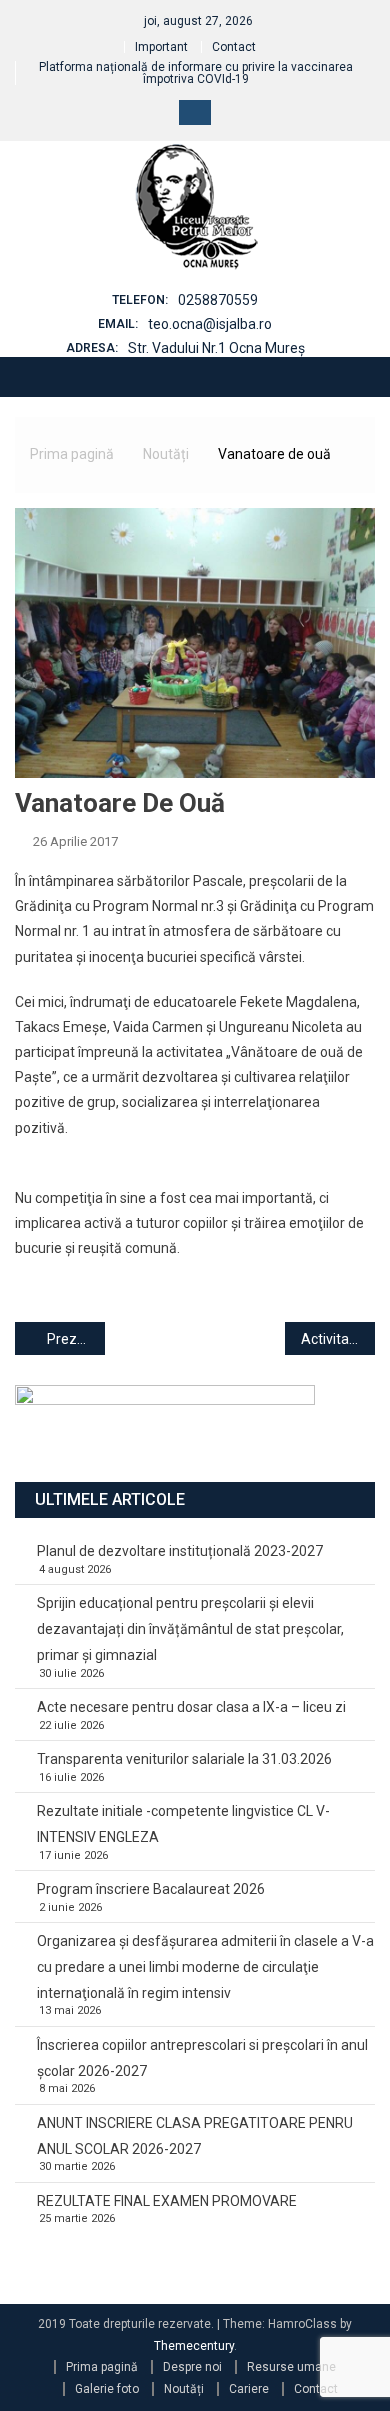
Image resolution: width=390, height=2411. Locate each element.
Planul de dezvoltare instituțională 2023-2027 (180, 1551)
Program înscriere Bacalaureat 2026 (151, 1889)
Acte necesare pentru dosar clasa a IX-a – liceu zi (191, 1707)
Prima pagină (102, 2367)
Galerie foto (107, 2389)
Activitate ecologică (338, 1339)
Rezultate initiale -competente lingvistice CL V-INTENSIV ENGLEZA (183, 1824)
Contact (234, 47)
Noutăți (184, 2389)
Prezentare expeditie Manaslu (76, 1339)
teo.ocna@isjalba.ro (210, 324)
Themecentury (194, 2346)
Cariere (249, 2389)
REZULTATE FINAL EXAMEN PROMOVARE (167, 2201)
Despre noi (192, 2367)
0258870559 (218, 300)
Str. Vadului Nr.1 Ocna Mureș (216, 348)
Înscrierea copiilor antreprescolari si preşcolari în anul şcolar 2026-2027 (202, 2058)
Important (161, 47)
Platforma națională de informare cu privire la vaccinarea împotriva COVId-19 (196, 73)
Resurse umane (291, 2367)
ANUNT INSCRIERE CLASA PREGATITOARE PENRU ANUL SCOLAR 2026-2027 (195, 2136)
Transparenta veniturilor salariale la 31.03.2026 (184, 1759)
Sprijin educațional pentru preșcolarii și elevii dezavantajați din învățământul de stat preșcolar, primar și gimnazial (190, 1629)
